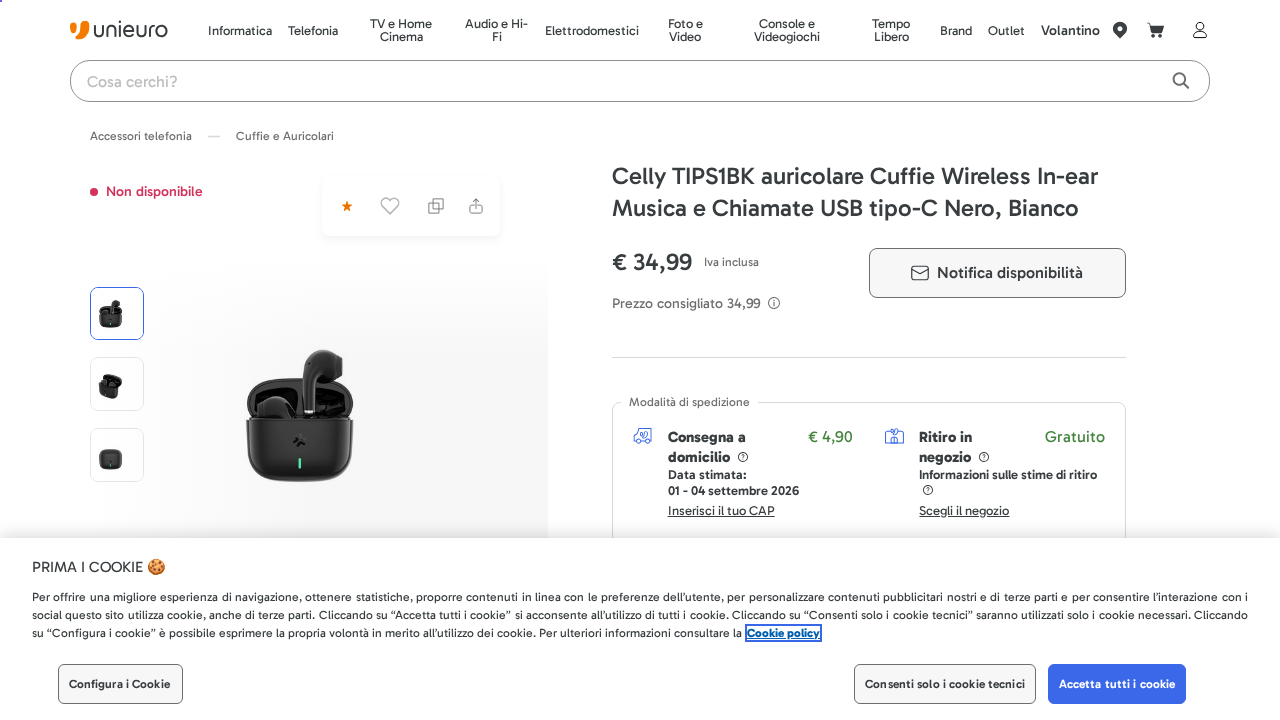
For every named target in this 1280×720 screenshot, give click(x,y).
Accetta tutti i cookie (1117, 684)
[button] (329, 414)
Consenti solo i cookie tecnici (945, 684)
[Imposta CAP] (1120, 30)
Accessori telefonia (141, 136)
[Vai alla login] (1196, 30)
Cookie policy (783, 633)
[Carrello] (1156, 30)
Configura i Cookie (119, 684)
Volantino (1070, 30)
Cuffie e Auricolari (285, 136)
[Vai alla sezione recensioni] (345, 206)
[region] (640, 629)
